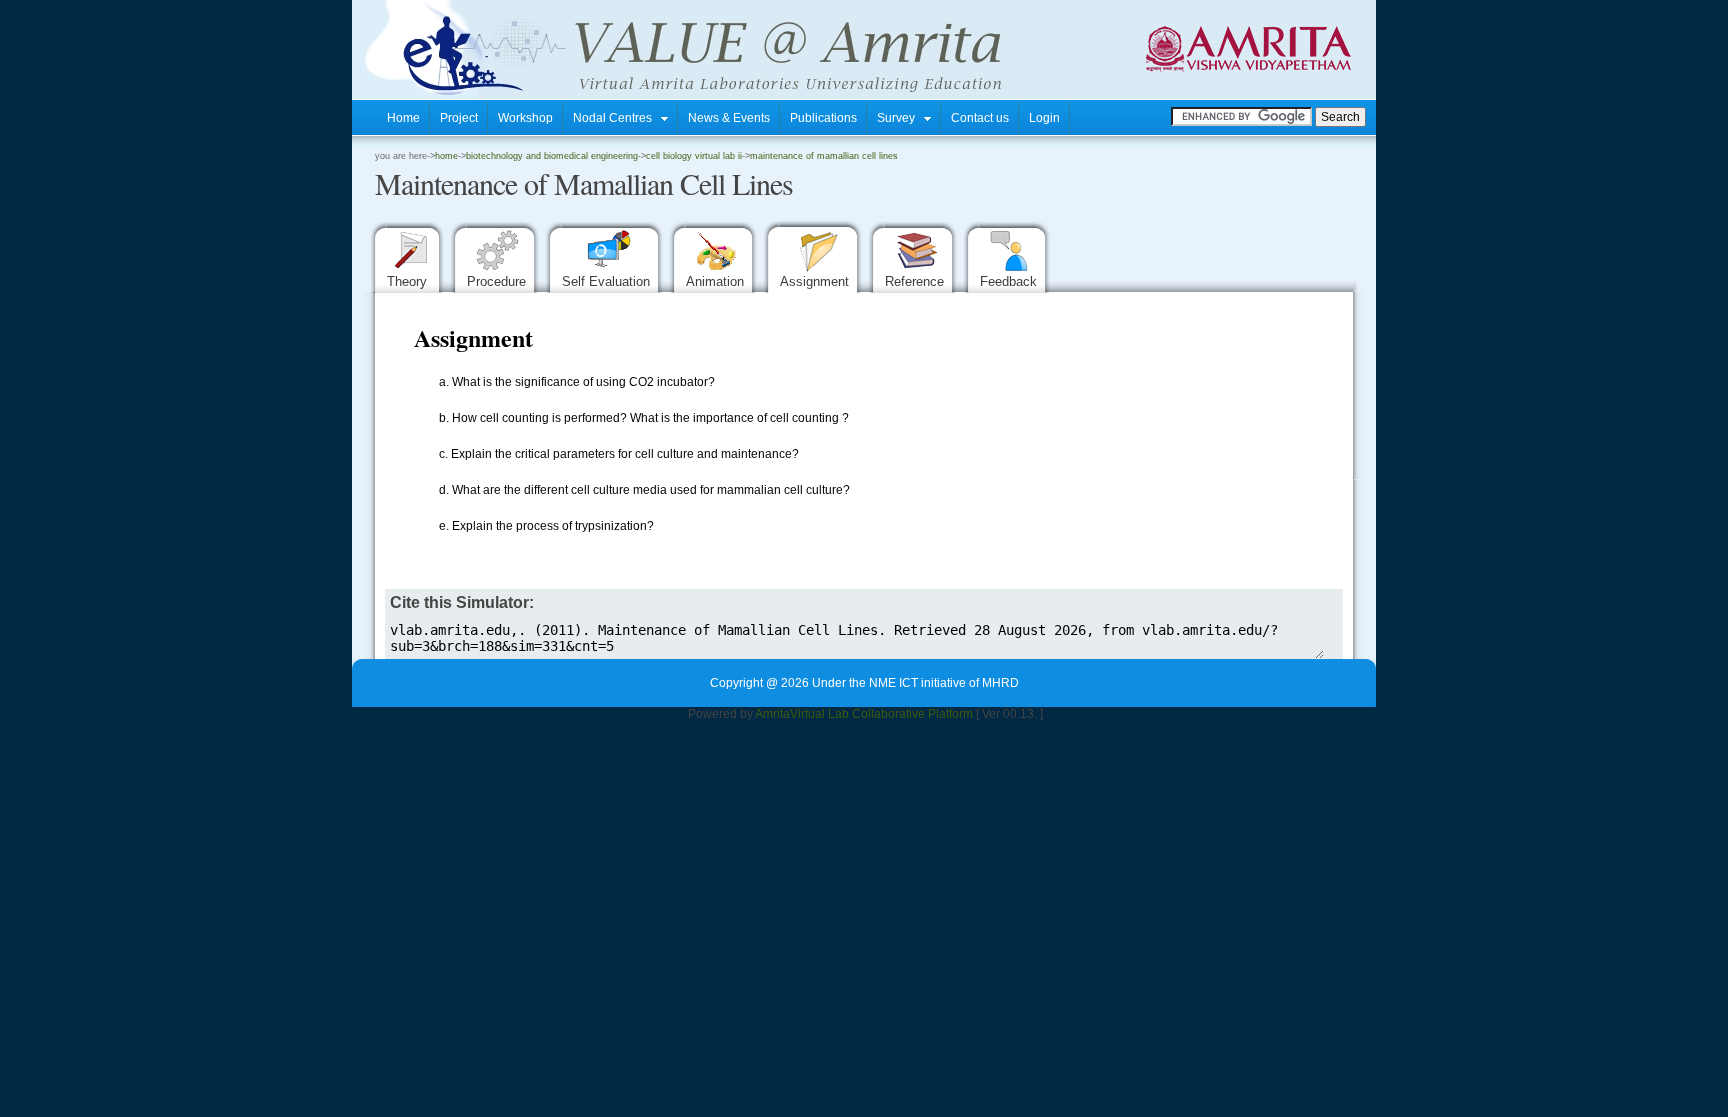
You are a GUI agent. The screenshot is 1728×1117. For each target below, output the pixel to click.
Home (403, 118)
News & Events (729, 118)
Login (1044, 118)
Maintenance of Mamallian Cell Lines (824, 156)
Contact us (980, 118)
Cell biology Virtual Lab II (694, 156)
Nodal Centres (617, 118)
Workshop (525, 118)
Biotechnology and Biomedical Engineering (552, 156)
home (446, 156)
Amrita (772, 714)
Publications (823, 118)
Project (459, 118)
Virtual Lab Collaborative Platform (881, 714)
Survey (900, 118)
